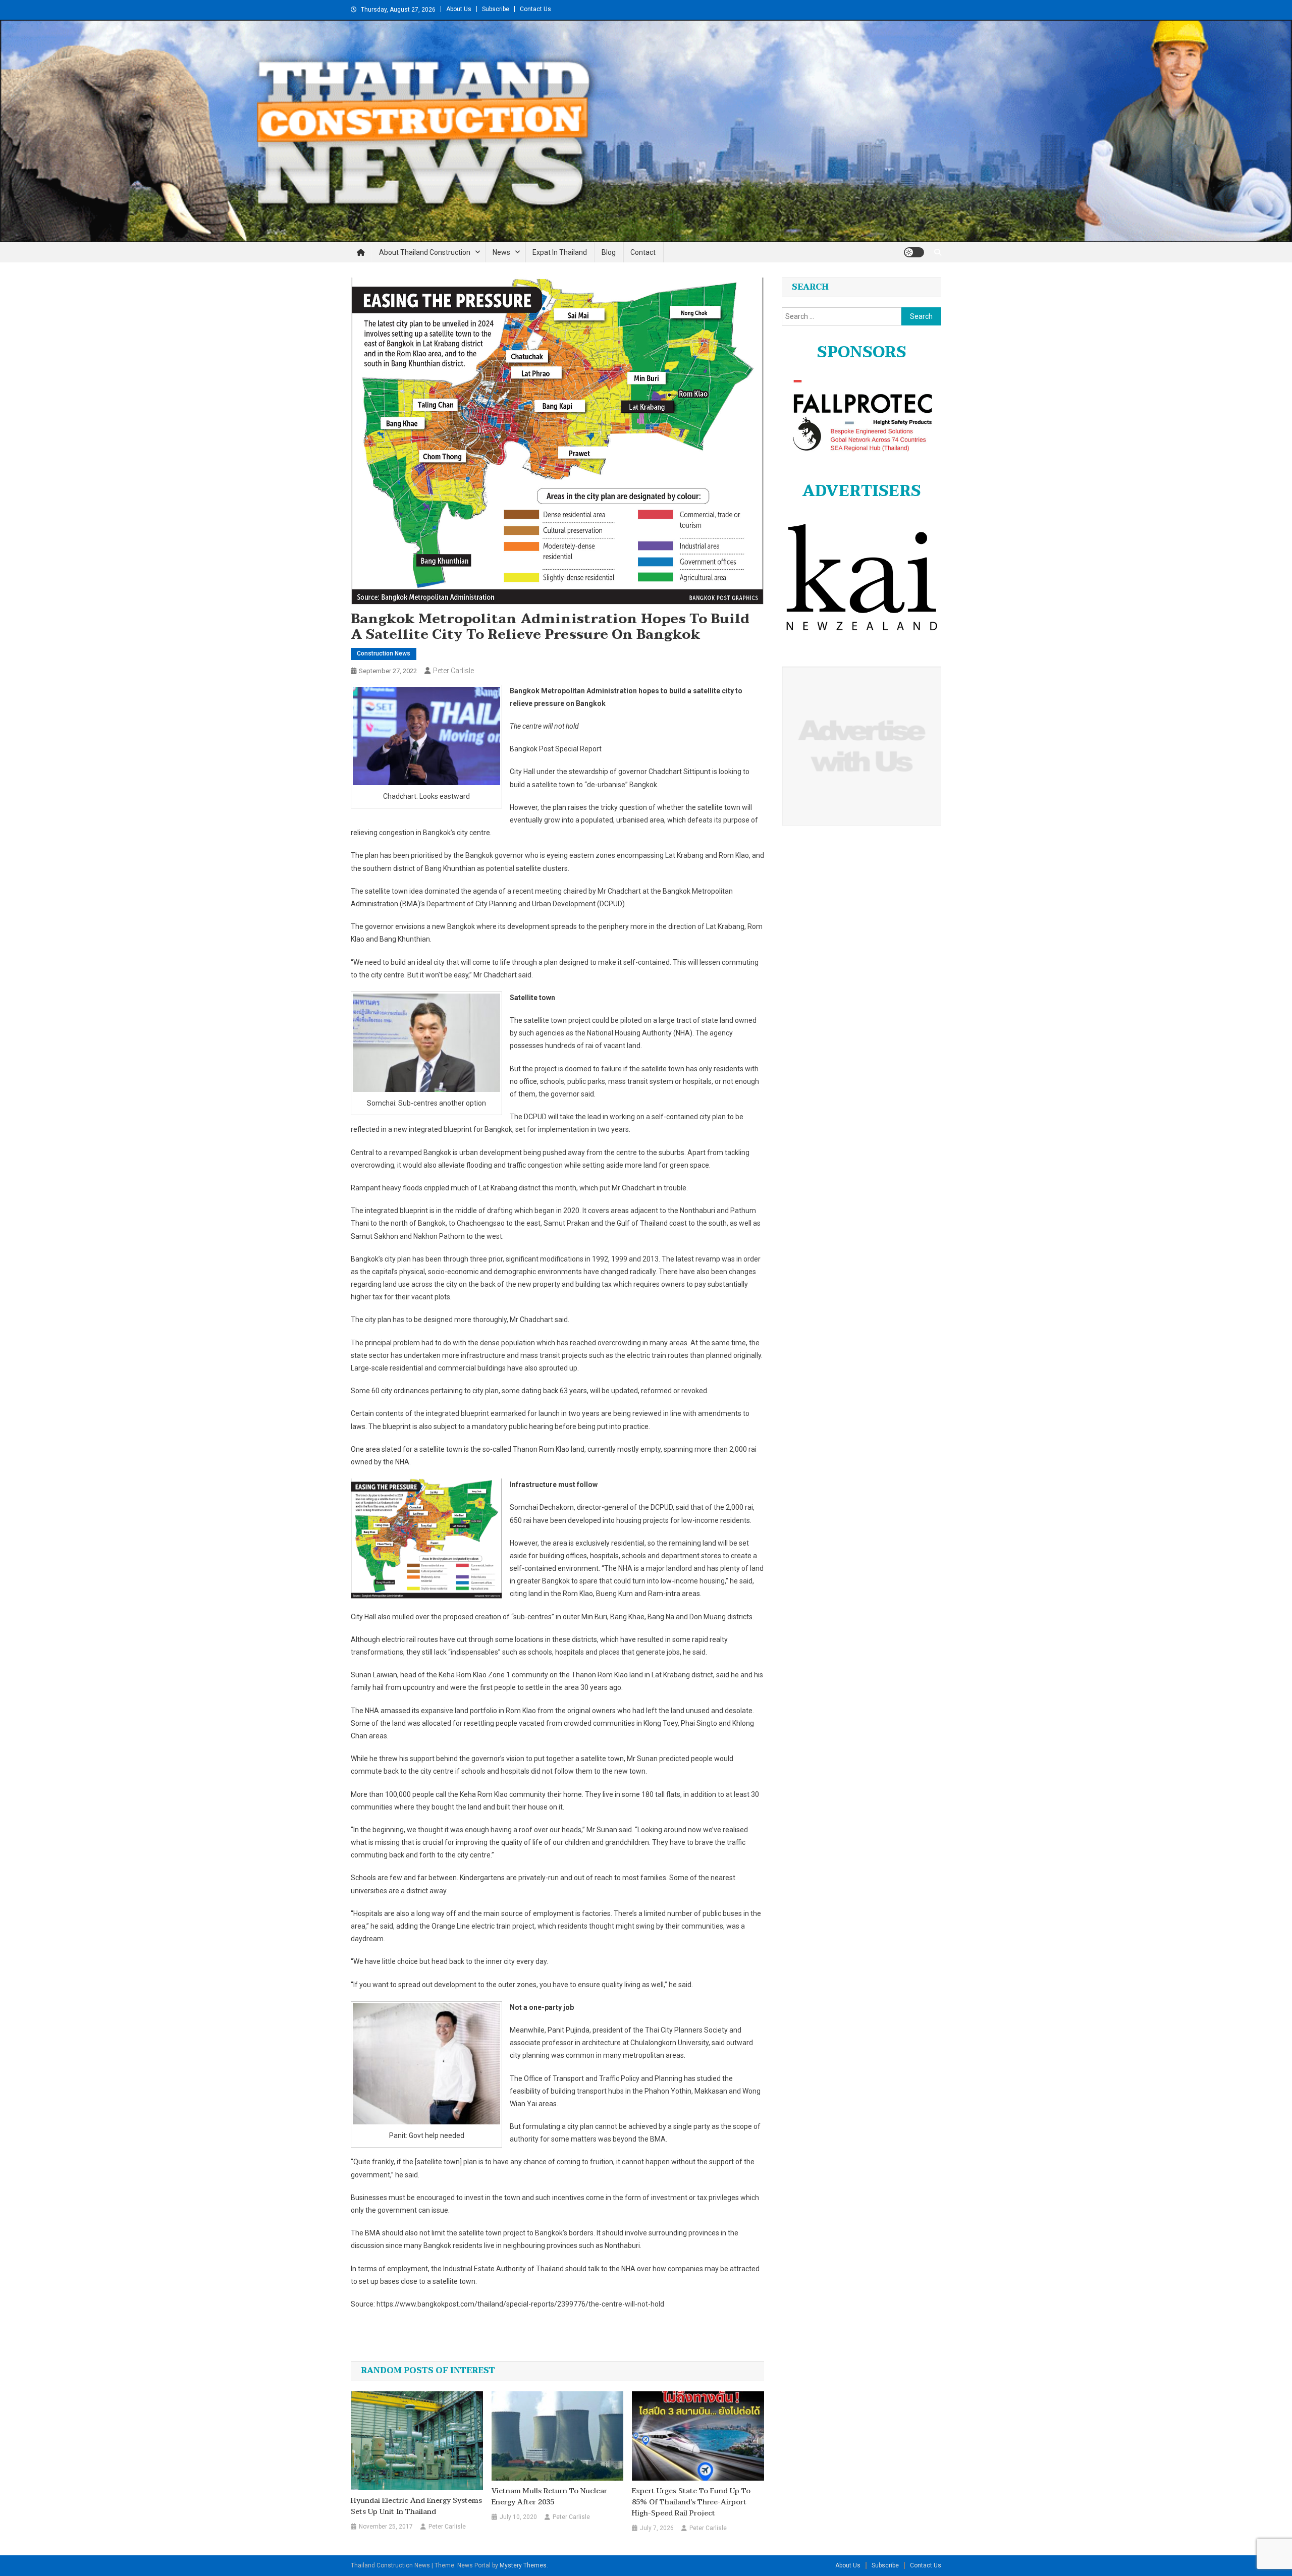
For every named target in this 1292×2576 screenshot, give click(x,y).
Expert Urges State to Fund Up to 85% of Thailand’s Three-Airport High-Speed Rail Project (691, 2502)
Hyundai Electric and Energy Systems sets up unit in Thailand (416, 2506)
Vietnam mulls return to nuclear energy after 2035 (549, 2497)
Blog (609, 252)
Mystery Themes (523, 2565)
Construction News (384, 653)
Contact (643, 252)
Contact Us (535, 9)
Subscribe (496, 9)
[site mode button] (914, 252)
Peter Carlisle (453, 671)
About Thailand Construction (425, 252)
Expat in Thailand (560, 252)
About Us (459, 9)
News (501, 252)
